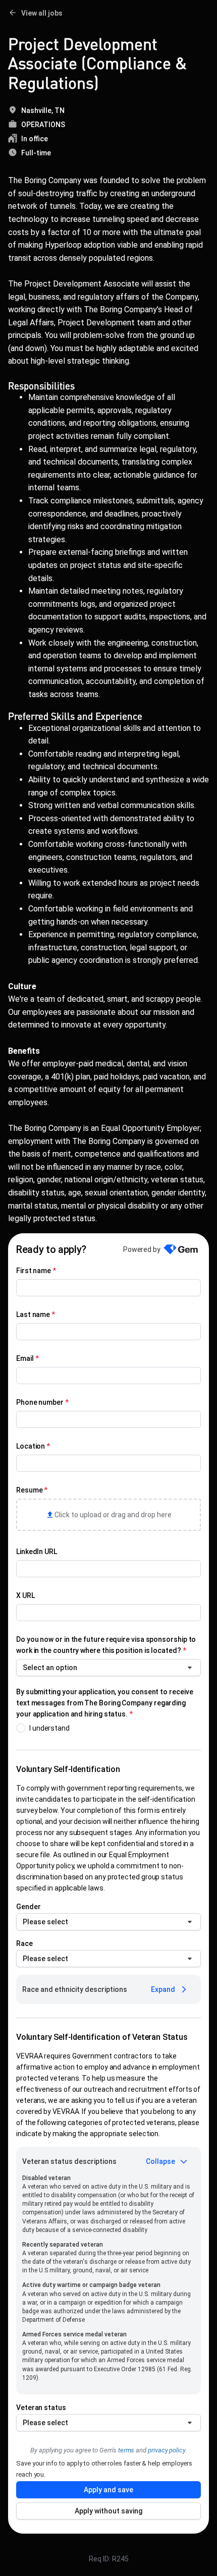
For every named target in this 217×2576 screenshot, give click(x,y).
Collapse (160, 2161)
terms (126, 2450)
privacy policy (167, 2450)
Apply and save (108, 2490)
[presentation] (108, 1515)
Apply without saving (108, 2511)
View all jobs (42, 13)
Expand (163, 1989)
